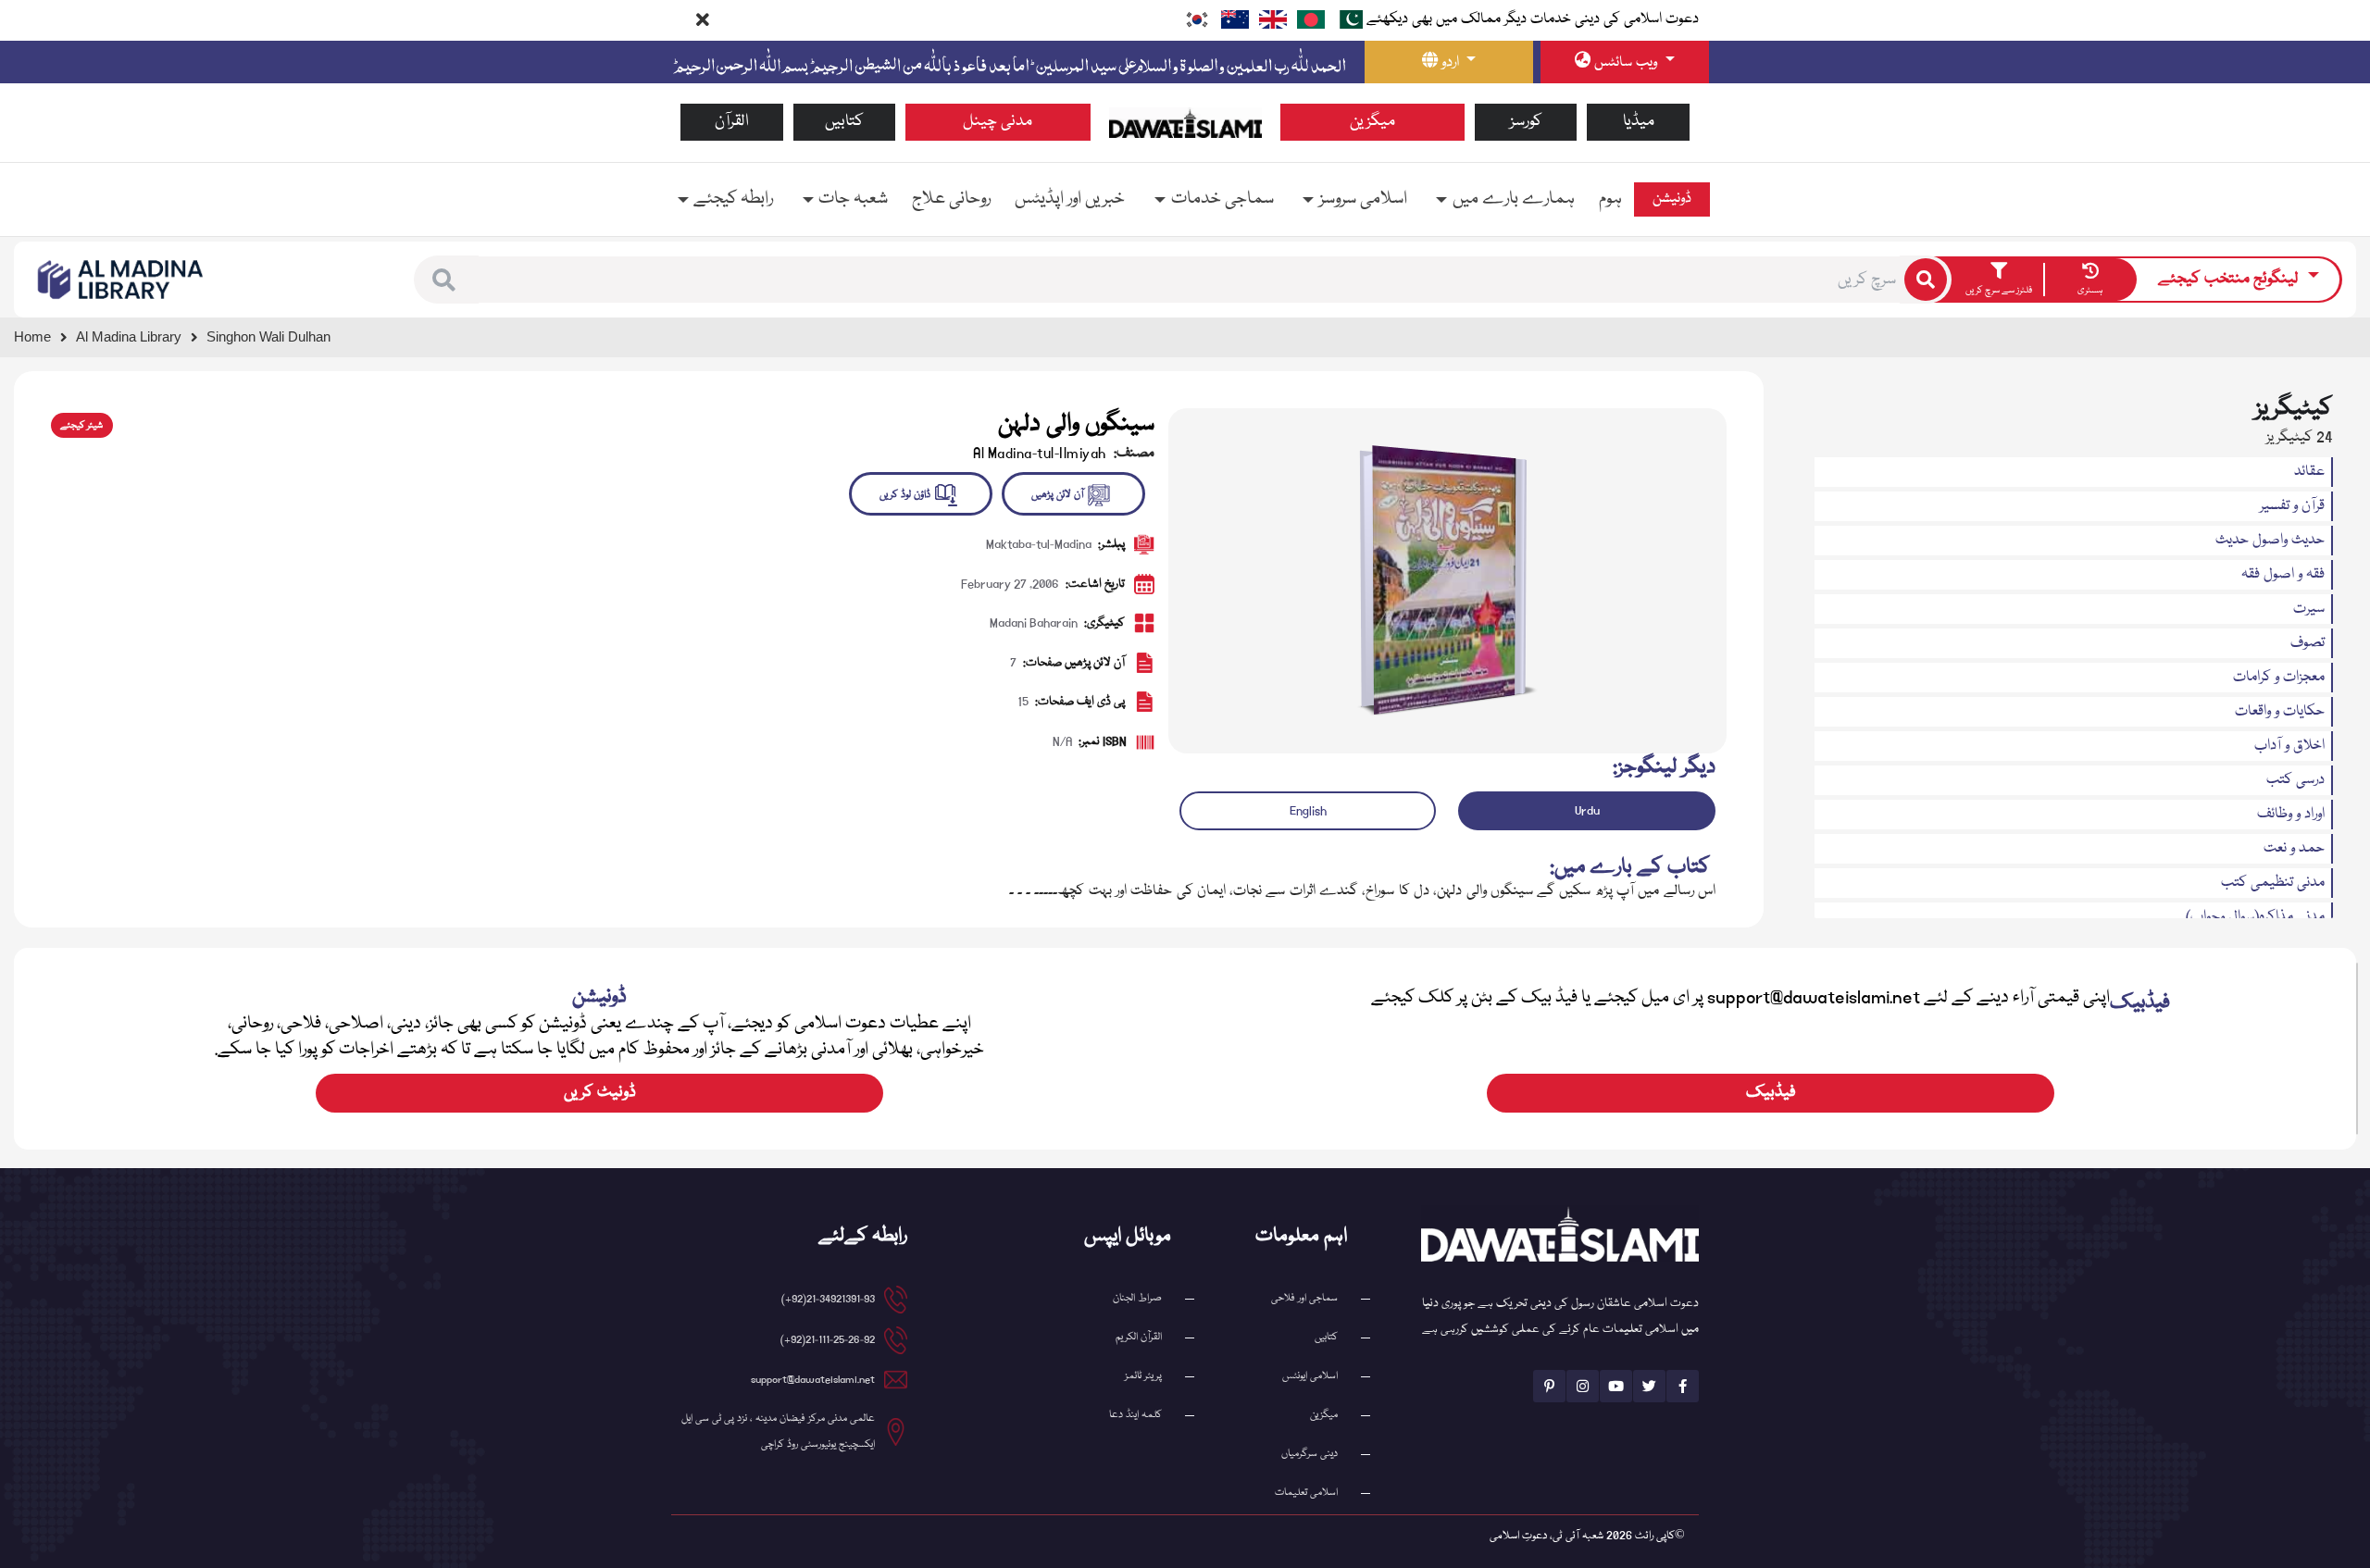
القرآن (732, 122)
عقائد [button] (2309, 472)
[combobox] (1189, 280)
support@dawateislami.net (813, 1380)
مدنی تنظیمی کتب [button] (2273, 883)
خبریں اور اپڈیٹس (1070, 199)
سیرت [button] (2309, 609)
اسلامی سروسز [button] (1363, 199)
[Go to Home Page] (1185, 123)
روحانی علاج (951, 199)
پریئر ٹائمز (1143, 1376)
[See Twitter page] (1649, 1386)
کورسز (1526, 122)
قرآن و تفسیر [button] (2292, 506)
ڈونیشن (1672, 199)
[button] (444, 280)
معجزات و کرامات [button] (2279, 678)
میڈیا (1639, 122)
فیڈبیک (1771, 1093)
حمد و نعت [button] (2294, 849)
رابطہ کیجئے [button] (733, 199)
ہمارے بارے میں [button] (1514, 199)
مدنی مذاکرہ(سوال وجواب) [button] (2255, 917)
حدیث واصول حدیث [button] (2270, 541)
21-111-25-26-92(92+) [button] (828, 1340)
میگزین (1372, 122)
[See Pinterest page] (1549, 1386)
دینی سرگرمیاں (1310, 1454)
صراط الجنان (1137, 1298)
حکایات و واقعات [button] (2280, 712)
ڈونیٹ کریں (600, 1093)
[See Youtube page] (1616, 1386)
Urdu (1587, 811)
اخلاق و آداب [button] (2289, 746)
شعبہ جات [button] (853, 199)
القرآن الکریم (1139, 1337)
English (1308, 811)
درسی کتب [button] (2295, 780)
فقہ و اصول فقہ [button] (2283, 575)
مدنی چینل (998, 122)
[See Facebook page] (1683, 1386)
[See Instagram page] (1583, 1386)
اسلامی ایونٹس (1310, 1376)
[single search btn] (1926, 280)
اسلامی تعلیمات (1306, 1493)
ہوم (1610, 199)
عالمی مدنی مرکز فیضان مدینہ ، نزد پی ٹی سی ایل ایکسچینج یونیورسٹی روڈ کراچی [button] (778, 1431)
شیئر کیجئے (81, 426)
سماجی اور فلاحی (1304, 1298)
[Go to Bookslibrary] (121, 280)
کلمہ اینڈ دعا (1135, 1415)
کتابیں (844, 122)
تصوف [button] (2308, 643)
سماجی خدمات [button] (1222, 199)
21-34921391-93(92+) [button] (828, 1299)
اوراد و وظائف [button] (2291, 815)
